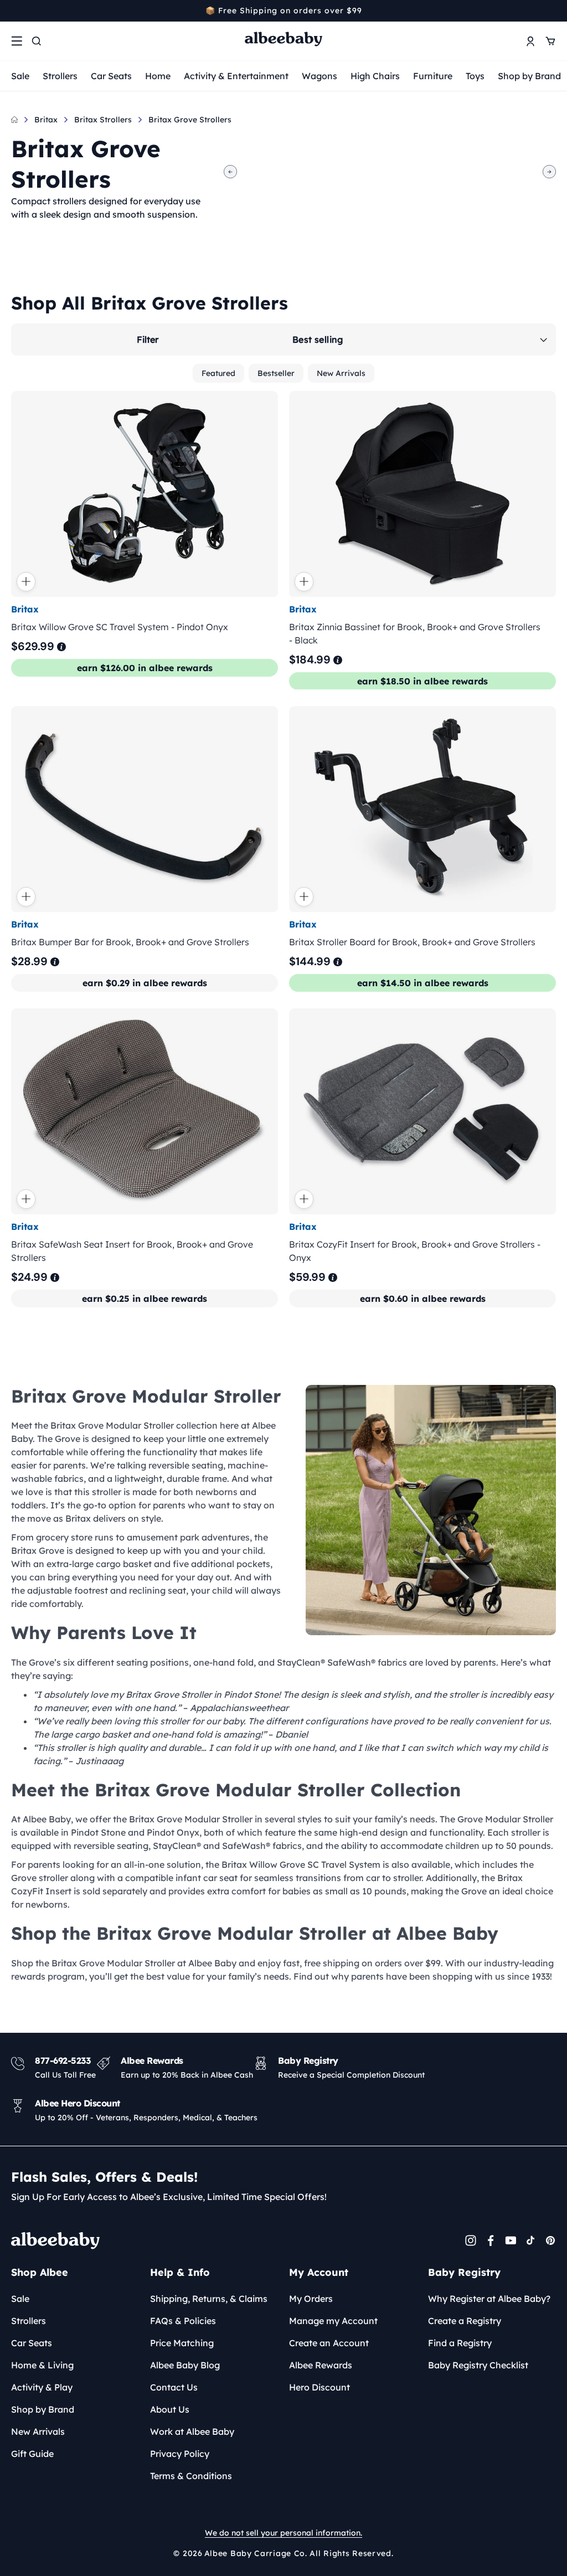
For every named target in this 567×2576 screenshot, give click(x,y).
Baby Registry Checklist (478, 2365)
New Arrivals (341, 373)
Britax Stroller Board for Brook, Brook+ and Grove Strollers (412, 942)
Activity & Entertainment (236, 76)
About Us (170, 2409)
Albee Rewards (321, 2365)
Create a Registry (465, 2321)
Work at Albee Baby (192, 2431)
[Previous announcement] (15, 11)
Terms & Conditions (191, 2476)
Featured (218, 373)
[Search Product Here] (37, 41)
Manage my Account (333, 2321)
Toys (475, 76)
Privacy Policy (180, 2454)
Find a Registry (460, 2343)
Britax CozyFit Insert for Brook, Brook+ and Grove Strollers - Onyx (415, 1251)
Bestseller (276, 373)
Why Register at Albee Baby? (489, 2299)
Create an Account (329, 2343)
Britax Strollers (103, 120)
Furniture (433, 76)
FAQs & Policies (183, 2321)
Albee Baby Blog (185, 2365)
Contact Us (174, 2387)
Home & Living (42, 2365)
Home (158, 76)
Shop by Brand (529, 76)
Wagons (319, 76)
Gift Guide (32, 2454)
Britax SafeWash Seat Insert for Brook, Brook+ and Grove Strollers (132, 1251)
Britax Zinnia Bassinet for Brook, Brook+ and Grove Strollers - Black (415, 633)
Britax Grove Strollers (190, 120)
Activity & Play (42, 2387)
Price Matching (182, 2343)
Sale (20, 76)
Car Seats (111, 76)
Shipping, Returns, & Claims (209, 2299)
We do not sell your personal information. (283, 2533)
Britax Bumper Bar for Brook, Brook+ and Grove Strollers (130, 942)
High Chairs (375, 76)
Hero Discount (319, 2387)
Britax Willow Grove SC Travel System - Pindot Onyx (120, 626)
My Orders (311, 2299)
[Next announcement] (552, 11)
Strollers (60, 76)
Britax (46, 120)
